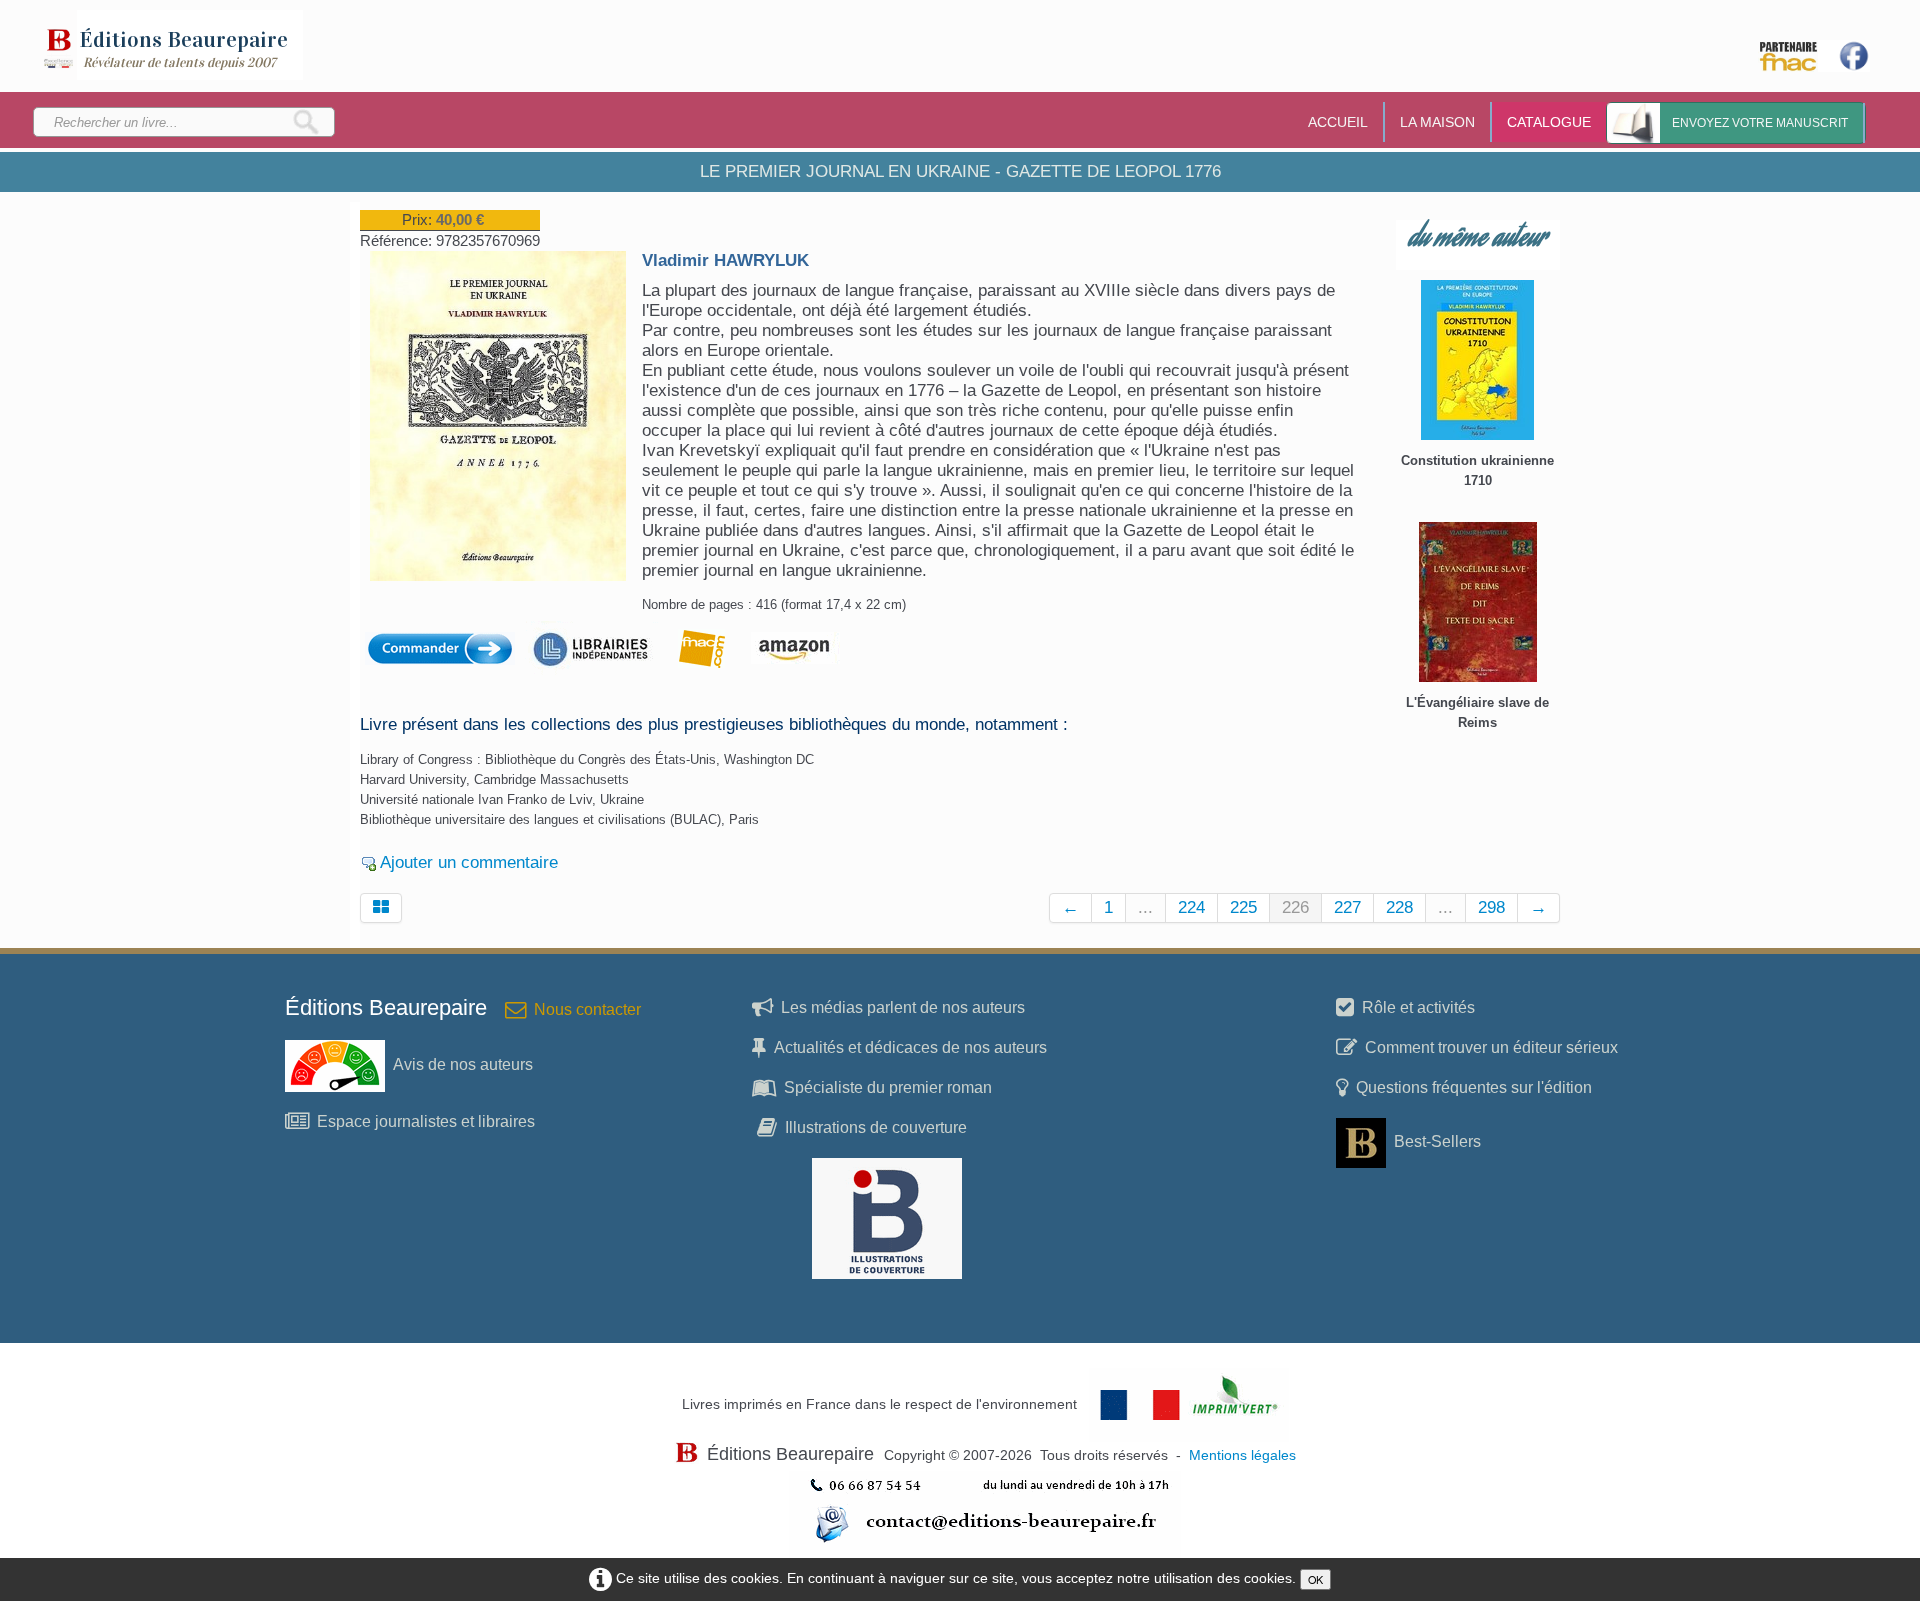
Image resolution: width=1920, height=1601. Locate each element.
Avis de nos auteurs (463, 1064)
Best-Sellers (1437, 1141)
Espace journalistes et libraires (426, 1121)
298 (1491, 907)
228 (1399, 907)
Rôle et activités (1418, 1007)
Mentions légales (1242, 1455)
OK (1315, 1579)
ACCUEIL (1338, 122)
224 (1191, 907)
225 (1243, 907)
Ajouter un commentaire (469, 862)
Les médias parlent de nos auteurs (903, 1007)
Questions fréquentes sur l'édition (1474, 1087)
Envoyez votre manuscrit (1760, 123)
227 (1347, 907)
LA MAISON (1437, 122)
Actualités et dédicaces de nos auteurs (910, 1047)
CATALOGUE (1549, 122)
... (1145, 907)
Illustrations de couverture (876, 1127)
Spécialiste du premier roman (888, 1087)
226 (1295, 907)
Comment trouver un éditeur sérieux (1491, 1047)
